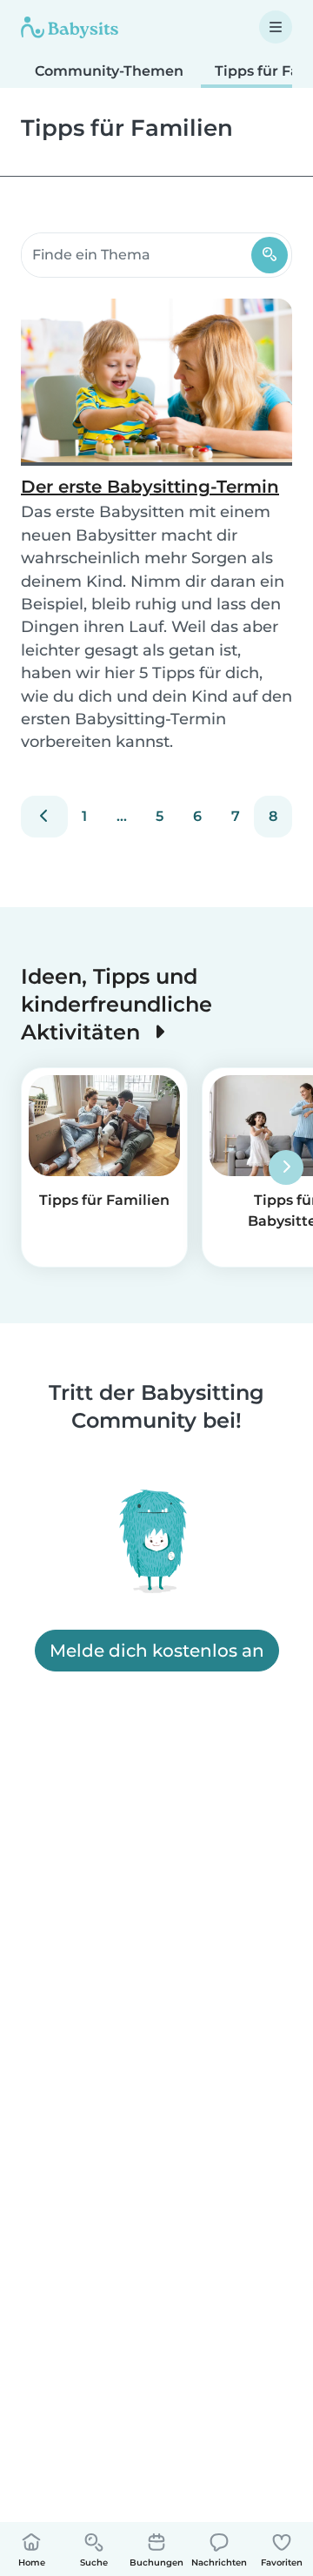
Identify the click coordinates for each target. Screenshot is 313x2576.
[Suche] (270, 255)
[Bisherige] (44, 817)
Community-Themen (109, 71)
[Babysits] (70, 27)
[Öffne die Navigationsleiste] (276, 27)
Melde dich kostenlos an (157, 1651)
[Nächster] (286, 1167)
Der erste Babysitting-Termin (150, 487)
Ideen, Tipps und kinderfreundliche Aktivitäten (117, 1004)
